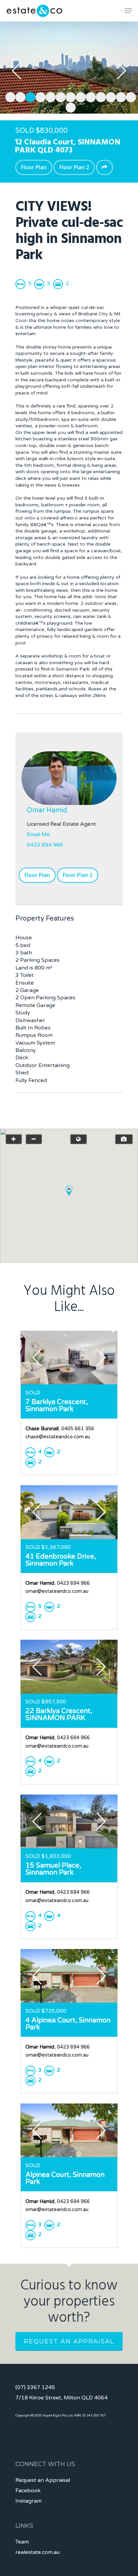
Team (22, 2542)
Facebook (28, 2491)
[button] (69, 1190)
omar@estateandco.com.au (57, 1591)
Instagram (28, 2501)
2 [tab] (19, 96)
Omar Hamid (47, 810)
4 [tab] (39, 96)
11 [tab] (109, 96)
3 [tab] (29, 96)
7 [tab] (69, 96)
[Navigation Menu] (128, 11)
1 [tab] (9, 96)
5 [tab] (49, 96)
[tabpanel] (69, 68)
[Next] (121, 71)
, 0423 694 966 (58, 1583)
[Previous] (17, 71)
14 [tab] (69, 107)
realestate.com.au (38, 2552)
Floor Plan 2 (74, 167)
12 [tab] (119, 96)
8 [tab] (79, 96)
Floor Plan (34, 167)
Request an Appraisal (69, 2341)
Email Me (38, 834)
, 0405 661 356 (60, 1429)
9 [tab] (89, 96)
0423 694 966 (45, 845)
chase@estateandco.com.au (58, 1437)
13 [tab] (129, 96)
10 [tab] (99, 96)
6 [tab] (59, 96)
